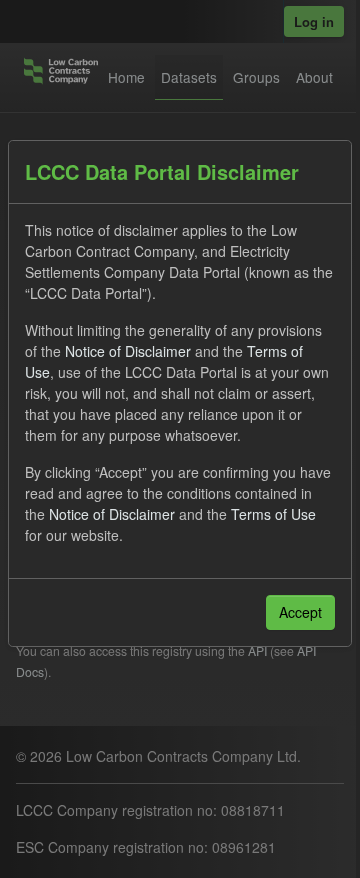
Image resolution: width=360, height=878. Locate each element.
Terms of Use (273, 514)
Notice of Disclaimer (128, 351)
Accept (300, 612)
